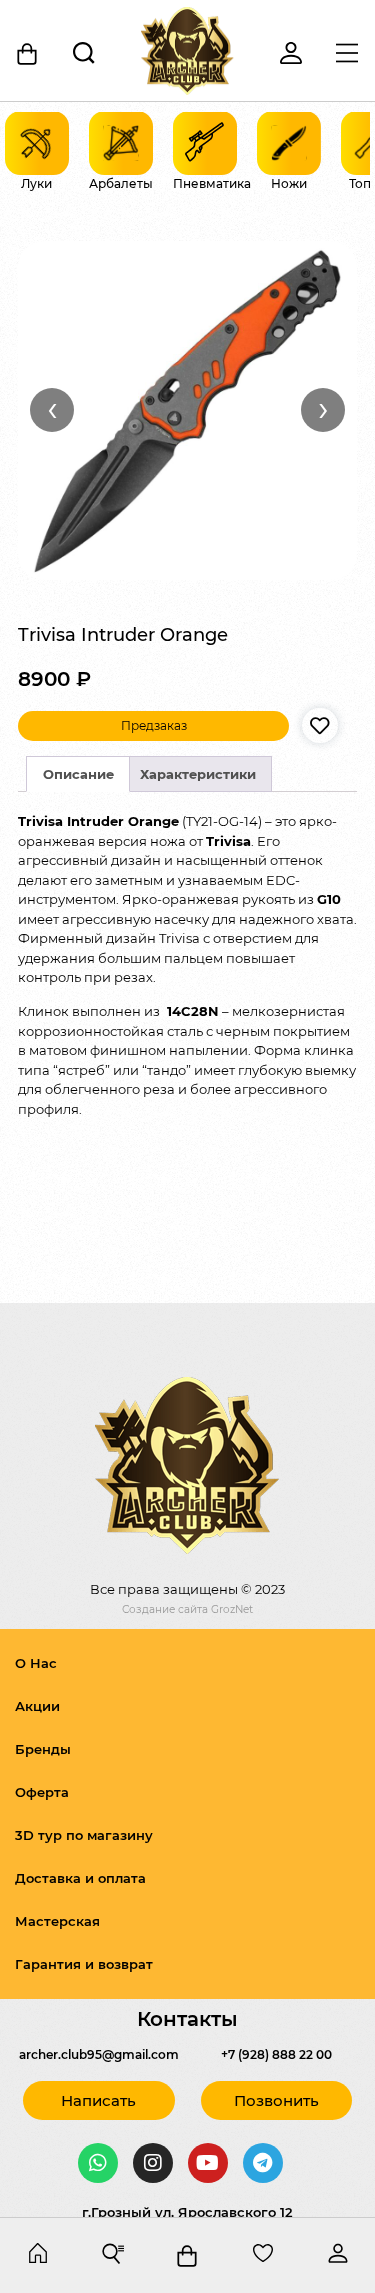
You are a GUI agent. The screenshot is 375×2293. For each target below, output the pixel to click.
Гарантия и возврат (84, 1964)
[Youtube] (208, 2163)
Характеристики (198, 774)
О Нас (36, 1663)
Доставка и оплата (80, 1878)
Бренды (43, 1749)
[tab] (78, 774)
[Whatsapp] (98, 2163)
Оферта (42, 1792)
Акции (37, 1706)
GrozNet (232, 1609)
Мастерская (57, 1921)
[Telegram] (263, 2163)
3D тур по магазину (84, 1835)
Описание (78, 774)
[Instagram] (153, 2163)
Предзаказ (154, 725)
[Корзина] (28, 54)
